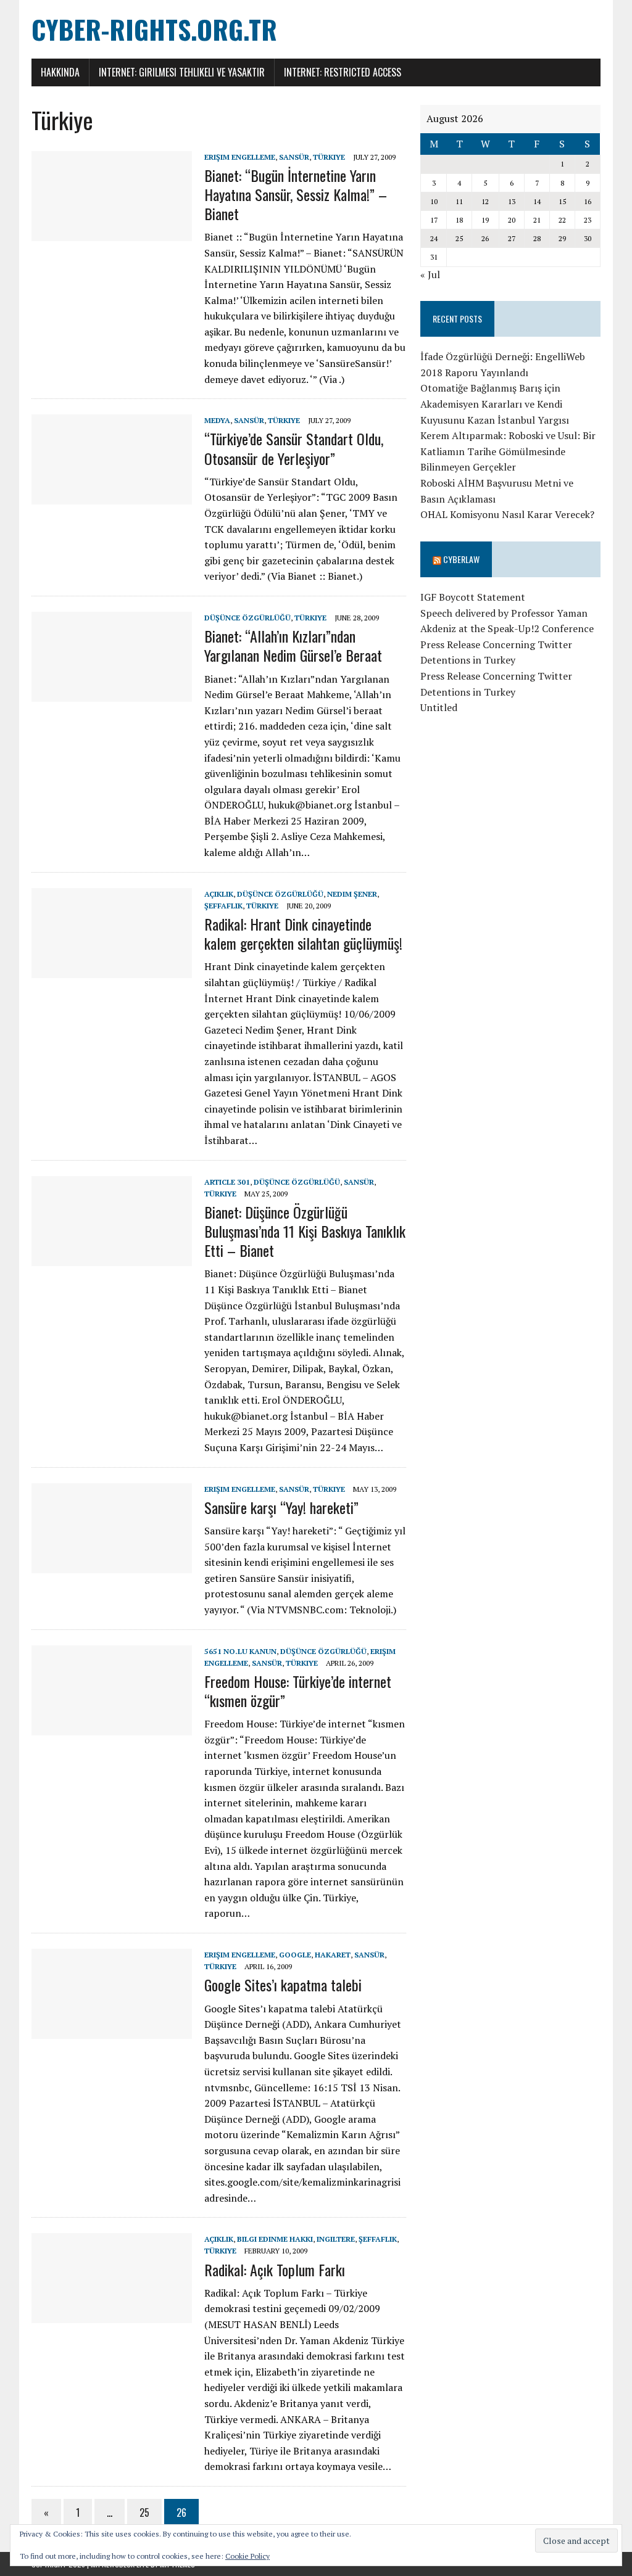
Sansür (294, 157)
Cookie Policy (247, 2556)
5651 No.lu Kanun (240, 1651)
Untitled (439, 707)
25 (144, 2512)
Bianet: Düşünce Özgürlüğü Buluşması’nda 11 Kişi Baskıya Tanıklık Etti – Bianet (305, 1231)
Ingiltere (336, 2239)
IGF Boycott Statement (473, 597)
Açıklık (219, 894)
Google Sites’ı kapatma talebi (283, 1985)
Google (295, 1955)
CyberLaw (461, 559)
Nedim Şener (352, 894)
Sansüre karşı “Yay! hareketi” (281, 1507)
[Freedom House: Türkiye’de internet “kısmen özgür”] (112, 1727)
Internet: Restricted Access (343, 72)
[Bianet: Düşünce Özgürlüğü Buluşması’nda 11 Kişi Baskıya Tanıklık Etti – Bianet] (112, 1257)
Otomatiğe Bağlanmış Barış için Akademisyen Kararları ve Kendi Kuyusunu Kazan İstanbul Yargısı (495, 404)
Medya (217, 420)
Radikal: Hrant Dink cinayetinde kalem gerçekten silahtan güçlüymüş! (303, 933)
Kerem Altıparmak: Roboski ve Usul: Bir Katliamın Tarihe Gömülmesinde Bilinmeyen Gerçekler (508, 451)
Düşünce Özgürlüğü (247, 618)
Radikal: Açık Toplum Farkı (275, 2269)
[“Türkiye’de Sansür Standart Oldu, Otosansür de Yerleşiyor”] (112, 496)
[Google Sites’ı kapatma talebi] (112, 2030)
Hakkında (60, 72)
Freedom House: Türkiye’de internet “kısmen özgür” (298, 1691)
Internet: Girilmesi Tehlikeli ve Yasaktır (182, 72)
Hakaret (333, 1955)
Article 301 (227, 1182)
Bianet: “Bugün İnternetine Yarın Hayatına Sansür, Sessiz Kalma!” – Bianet (296, 194)
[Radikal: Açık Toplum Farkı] (112, 2315)
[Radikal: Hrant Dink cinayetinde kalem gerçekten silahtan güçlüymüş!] (112, 969)
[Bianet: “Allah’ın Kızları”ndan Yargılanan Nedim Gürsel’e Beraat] (112, 693)
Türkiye (329, 157)
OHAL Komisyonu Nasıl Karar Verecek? (507, 514)
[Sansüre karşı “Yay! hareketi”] (112, 1565)
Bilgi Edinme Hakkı (275, 2239)
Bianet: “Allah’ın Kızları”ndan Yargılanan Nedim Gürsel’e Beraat (293, 645)
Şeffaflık (223, 906)
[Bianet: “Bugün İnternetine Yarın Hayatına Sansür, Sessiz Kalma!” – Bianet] (112, 232)
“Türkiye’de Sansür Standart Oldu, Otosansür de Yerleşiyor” (294, 448)
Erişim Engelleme (240, 157)
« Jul (430, 274)
